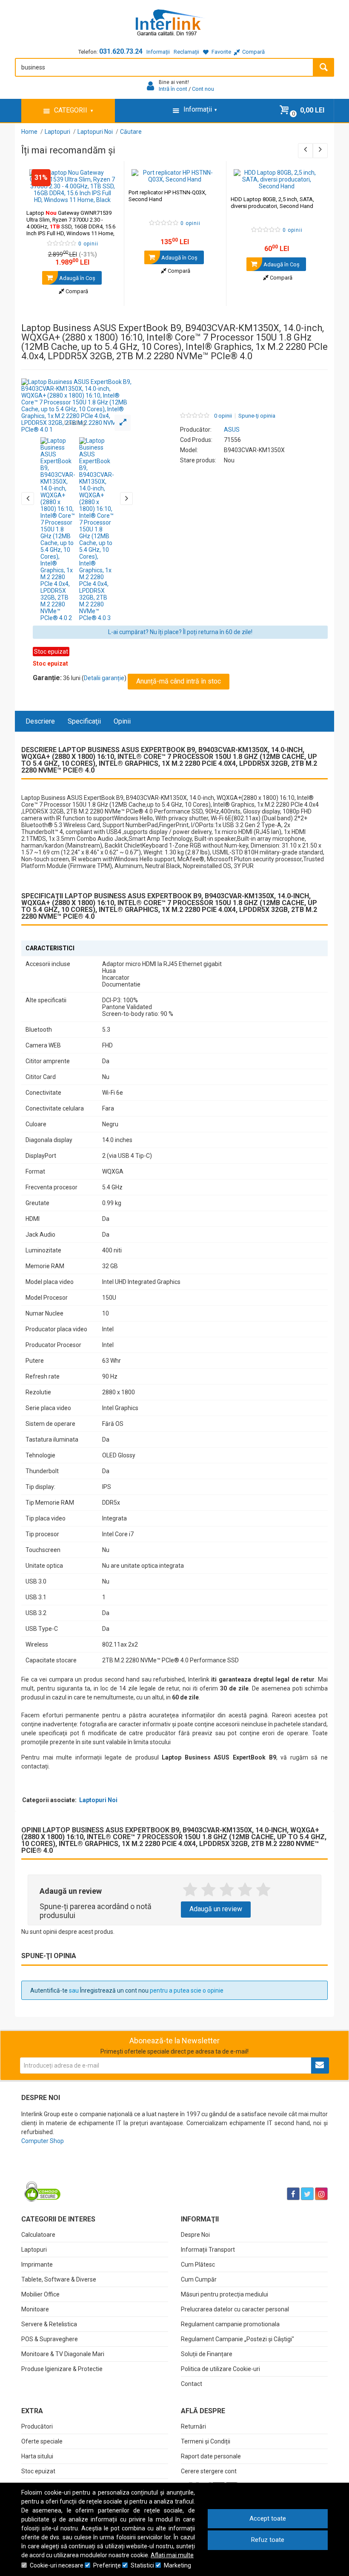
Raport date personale (211, 2456)
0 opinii (223, 416)
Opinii (122, 721)
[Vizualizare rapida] (106, 195)
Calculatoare (38, 2235)
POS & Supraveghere (50, 2339)
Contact (192, 2384)
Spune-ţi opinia (257, 416)
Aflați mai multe (172, 2555)
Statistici (142, 2565)
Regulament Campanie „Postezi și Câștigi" (237, 2339)
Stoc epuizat (38, 2471)
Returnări (193, 2426)
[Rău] (208, 1890)
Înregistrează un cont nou (114, 1990)
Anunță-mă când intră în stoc (179, 681)
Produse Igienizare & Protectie (62, 2369)
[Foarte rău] (190, 1890)
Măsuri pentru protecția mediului (225, 2294)
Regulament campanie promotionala (230, 2324)
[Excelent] (263, 1890)
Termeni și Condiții (206, 2441)
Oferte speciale (42, 2441)
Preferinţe (107, 2565)
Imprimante (37, 2264)
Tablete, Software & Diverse (59, 2279)
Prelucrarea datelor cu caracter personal (235, 2309)
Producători (37, 2426)
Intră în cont (173, 89)
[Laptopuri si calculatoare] (75, 2172)
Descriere (40, 721)
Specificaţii (84, 721)
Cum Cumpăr (199, 2279)
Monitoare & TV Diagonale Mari (63, 2354)
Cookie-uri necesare (57, 2565)
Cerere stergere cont (209, 2471)
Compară (76, 291)
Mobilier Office (40, 2294)
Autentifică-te (49, 1990)
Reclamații (186, 52)
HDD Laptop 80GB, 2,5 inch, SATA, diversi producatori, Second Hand (272, 203)
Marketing (177, 2565)
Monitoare (35, 2309)
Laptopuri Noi (98, 1800)
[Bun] (227, 1890)
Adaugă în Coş (77, 278)
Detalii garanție (104, 678)
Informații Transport (208, 2250)
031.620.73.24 (121, 51)
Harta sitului (37, 2456)
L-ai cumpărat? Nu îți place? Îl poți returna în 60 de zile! (180, 632)
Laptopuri (34, 2250)
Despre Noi (195, 2235)
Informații (158, 52)
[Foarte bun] (245, 1890)
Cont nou (203, 89)
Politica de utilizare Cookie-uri (220, 2369)
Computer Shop (43, 2141)
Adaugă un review (216, 1909)
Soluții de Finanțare (207, 2354)
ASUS (232, 430)
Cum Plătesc (198, 2264)
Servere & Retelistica (49, 2324)
